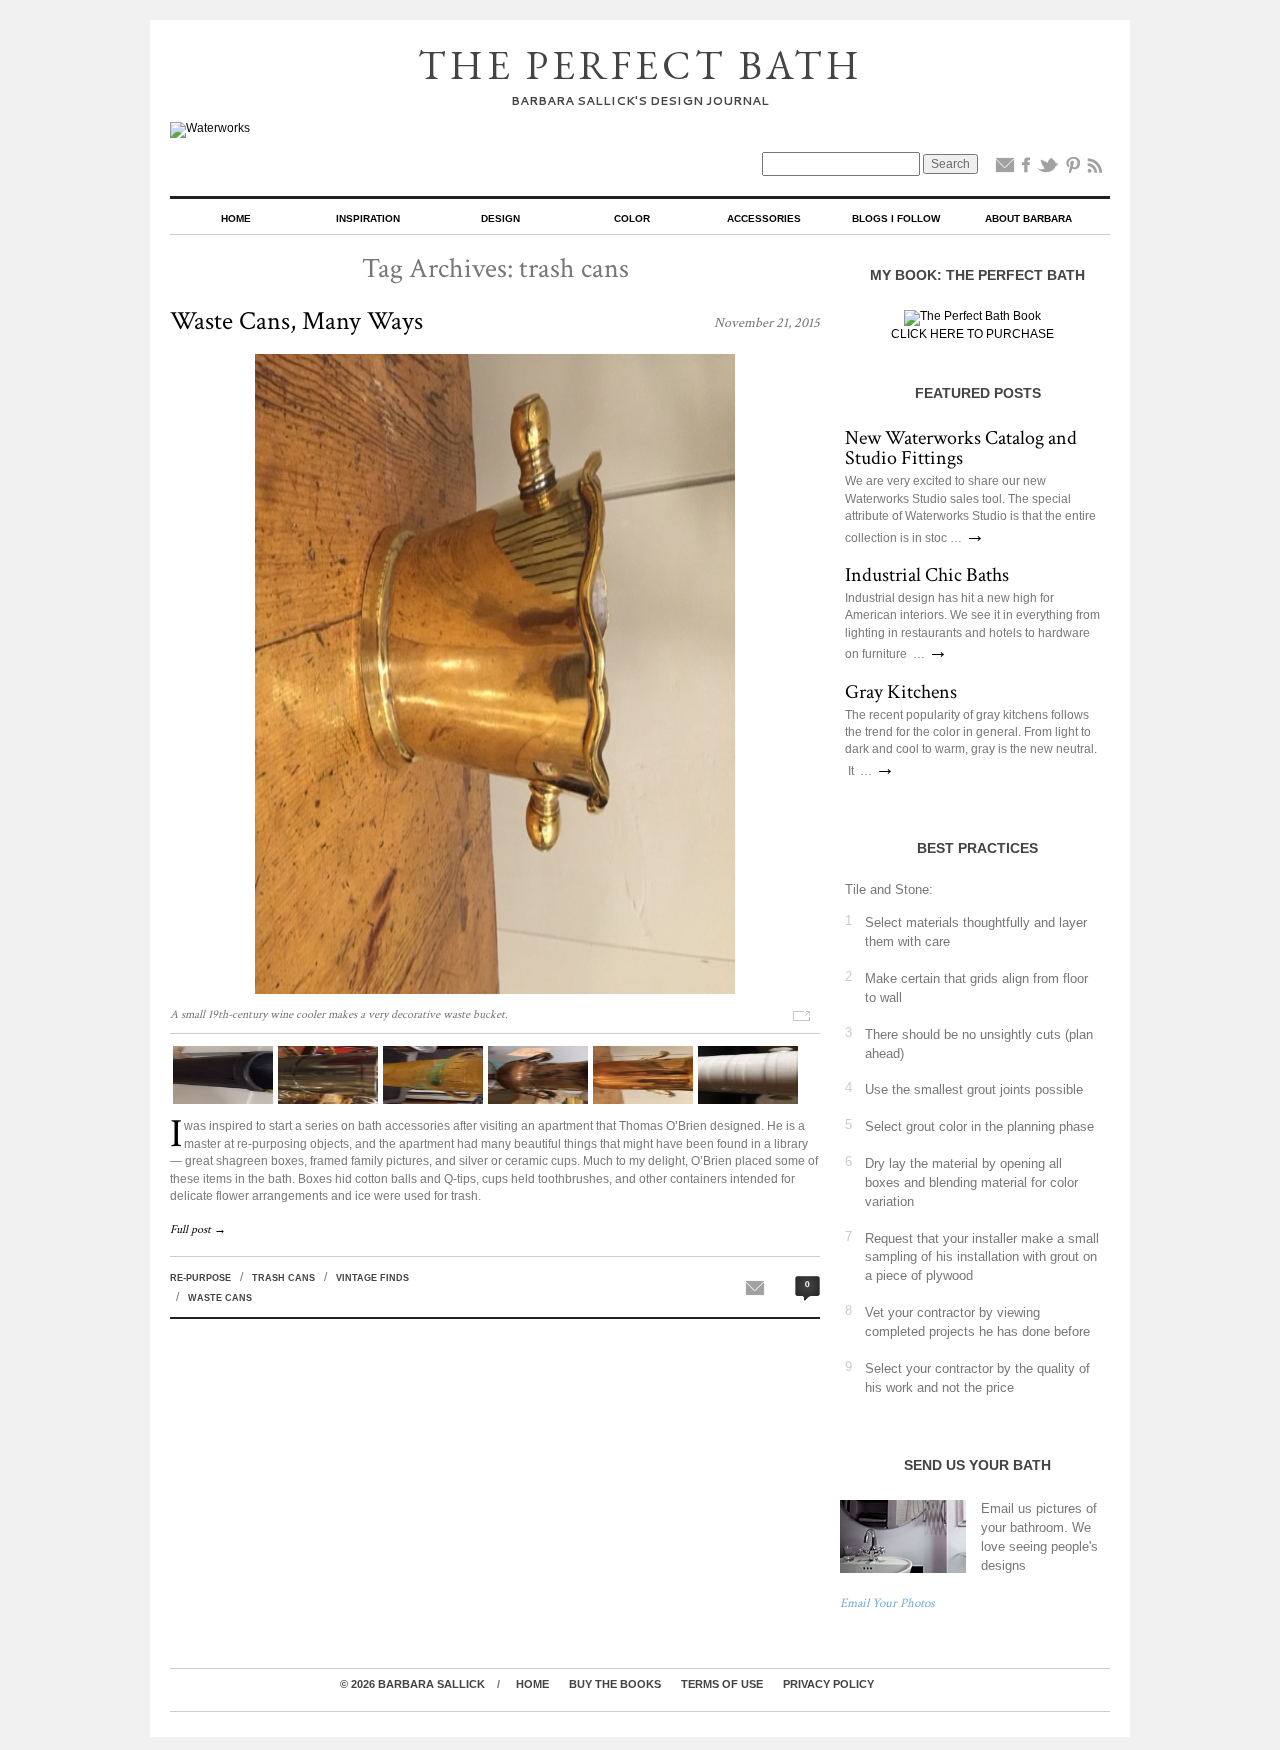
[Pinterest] (1073, 169)
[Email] (1005, 169)
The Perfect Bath (640, 65)
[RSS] (1095, 169)
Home (236, 218)
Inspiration (368, 218)
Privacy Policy (828, 1684)
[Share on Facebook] (1026, 169)
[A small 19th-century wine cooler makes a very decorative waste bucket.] (495, 990)
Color (632, 218)
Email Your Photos (887, 1603)
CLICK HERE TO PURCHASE (972, 334)
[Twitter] (1048, 169)
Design (500, 218)
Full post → (198, 1229)
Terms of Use (722, 1684)
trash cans (283, 1278)
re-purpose (200, 1278)
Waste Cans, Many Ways (296, 321)
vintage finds (372, 1278)
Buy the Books (615, 1684)
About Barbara (1028, 218)
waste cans (220, 1298)
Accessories (764, 218)
